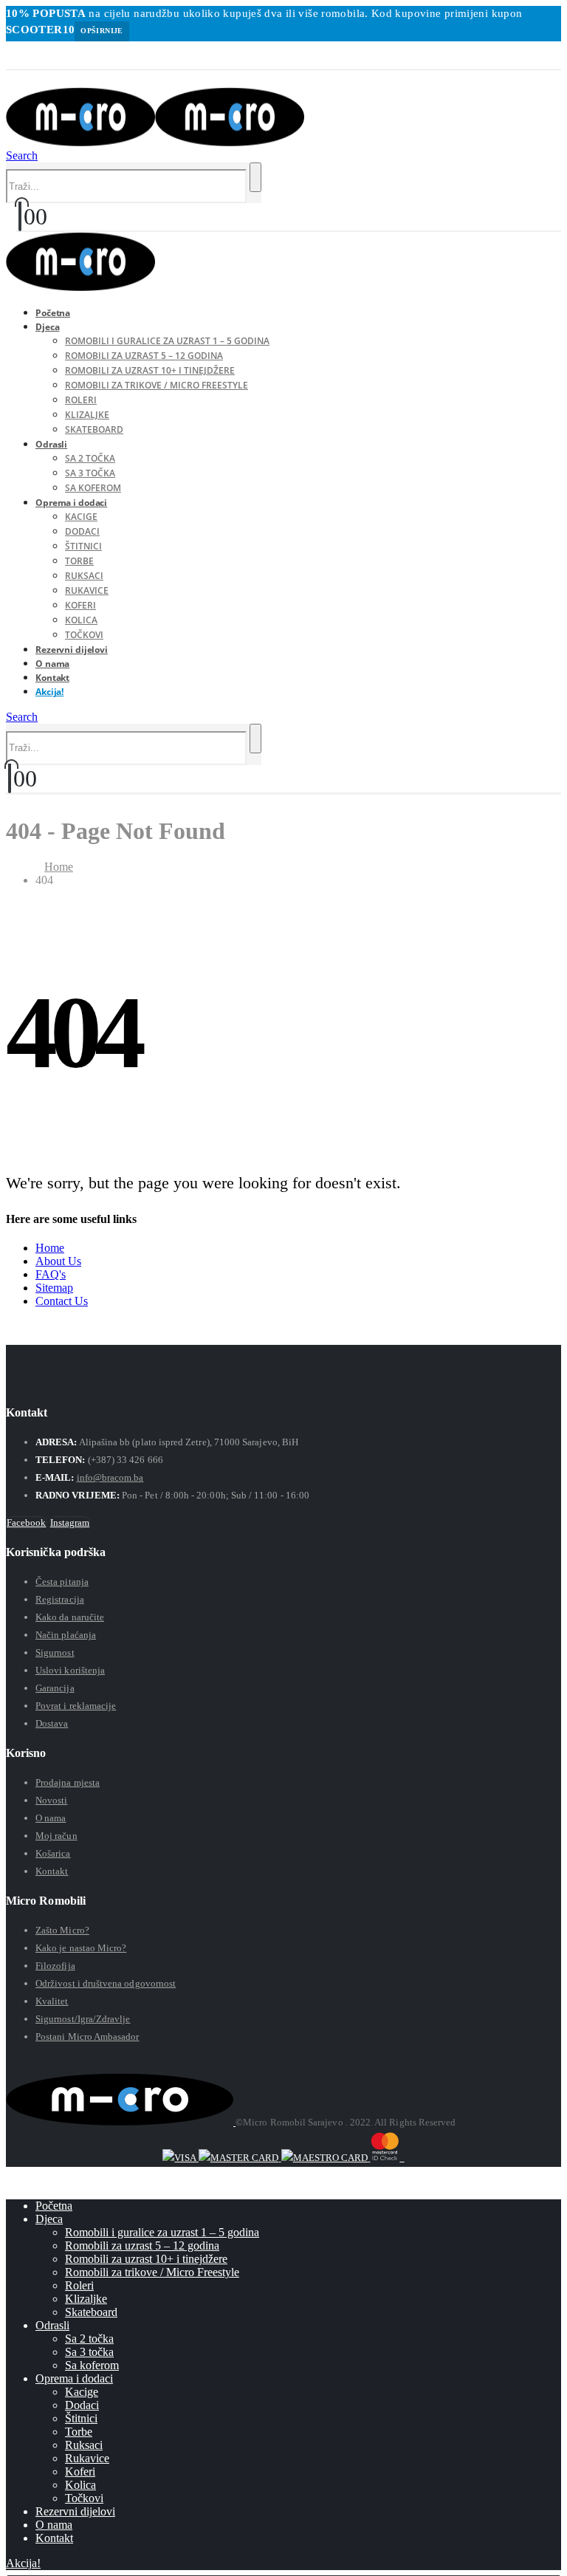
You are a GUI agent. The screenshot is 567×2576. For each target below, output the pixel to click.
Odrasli (51, 444)
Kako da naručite (70, 1617)
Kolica (81, 620)
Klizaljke (87, 415)
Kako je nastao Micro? (81, 1948)
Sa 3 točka (90, 473)
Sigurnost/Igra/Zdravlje (83, 2019)
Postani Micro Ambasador (87, 2037)
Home (50, 1248)
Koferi (80, 605)
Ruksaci (84, 576)
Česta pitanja (62, 1582)
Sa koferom (92, 2365)
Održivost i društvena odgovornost (106, 1983)
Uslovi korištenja (70, 1670)
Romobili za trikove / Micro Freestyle (157, 385)
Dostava (52, 1723)
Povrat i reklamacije (76, 1706)
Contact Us (62, 1301)
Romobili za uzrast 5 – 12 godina (144, 356)
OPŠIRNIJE (102, 31)
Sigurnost (55, 1652)
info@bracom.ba (110, 1477)
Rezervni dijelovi (72, 650)
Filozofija (55, 1966)
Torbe (79, 561)
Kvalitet (52, 2001)
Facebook (27, 1522)
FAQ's (51, 1274)
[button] (10, 78)
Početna (54, 2206)
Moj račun (56, 1836)
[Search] (255, 177)
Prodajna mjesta (68, 1782)
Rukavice (87, 590)
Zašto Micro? (62, 1930)
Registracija (60, 1599)
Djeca (47, 327)
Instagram (70, 1522)
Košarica (53, 1853)
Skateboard (94, 429)
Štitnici (83, 546)
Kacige (81, 517)
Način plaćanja (66, 1635)
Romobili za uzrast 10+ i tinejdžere (150, 370)
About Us (58, 1261)
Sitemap (54, 1288)
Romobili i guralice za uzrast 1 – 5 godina (167, 341)
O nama (51, 1818)
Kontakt (52, 1871)
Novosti (51, 1800)
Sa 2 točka (90, 458)
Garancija (55, 1688)
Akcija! (49, 692)
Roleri (81, 400)
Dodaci (82, 531)
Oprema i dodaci (71, 503)
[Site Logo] (155, 142)
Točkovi (84, 2498)
